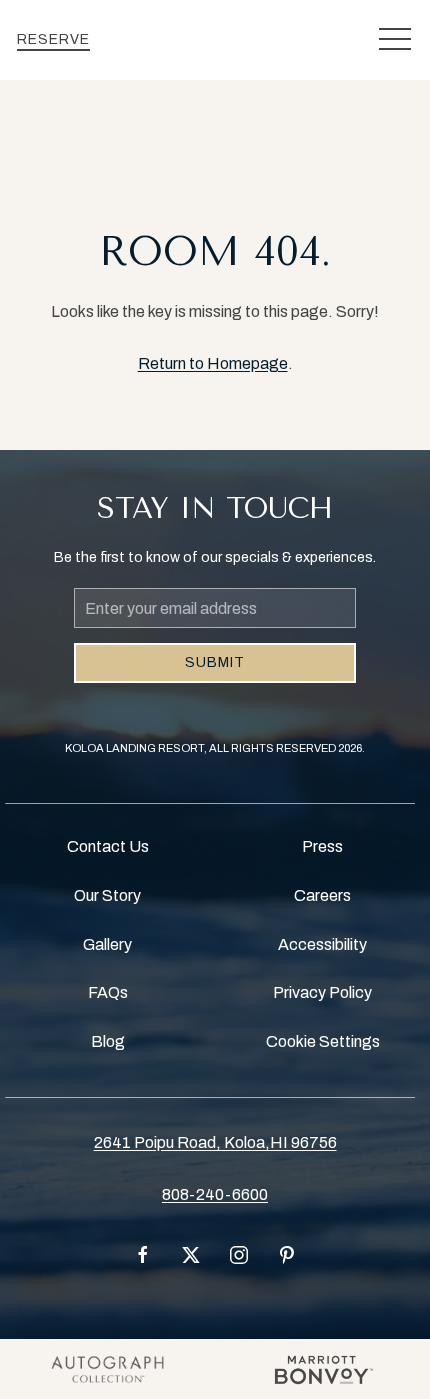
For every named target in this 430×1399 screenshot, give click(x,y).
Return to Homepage (213, 363)
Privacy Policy (322, 992)
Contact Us (108, 846)
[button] (395, 40)
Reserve (53, 39)
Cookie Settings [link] (323, 1041)
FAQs (108, 992)
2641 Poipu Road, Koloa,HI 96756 (215, 1142)
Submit (215, 662)
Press (322, 846)
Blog (108, 1041)
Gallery (107, 944)
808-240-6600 (215, 1194)
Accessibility (322, 944)
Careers (322, 895)
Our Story (107, 895)
